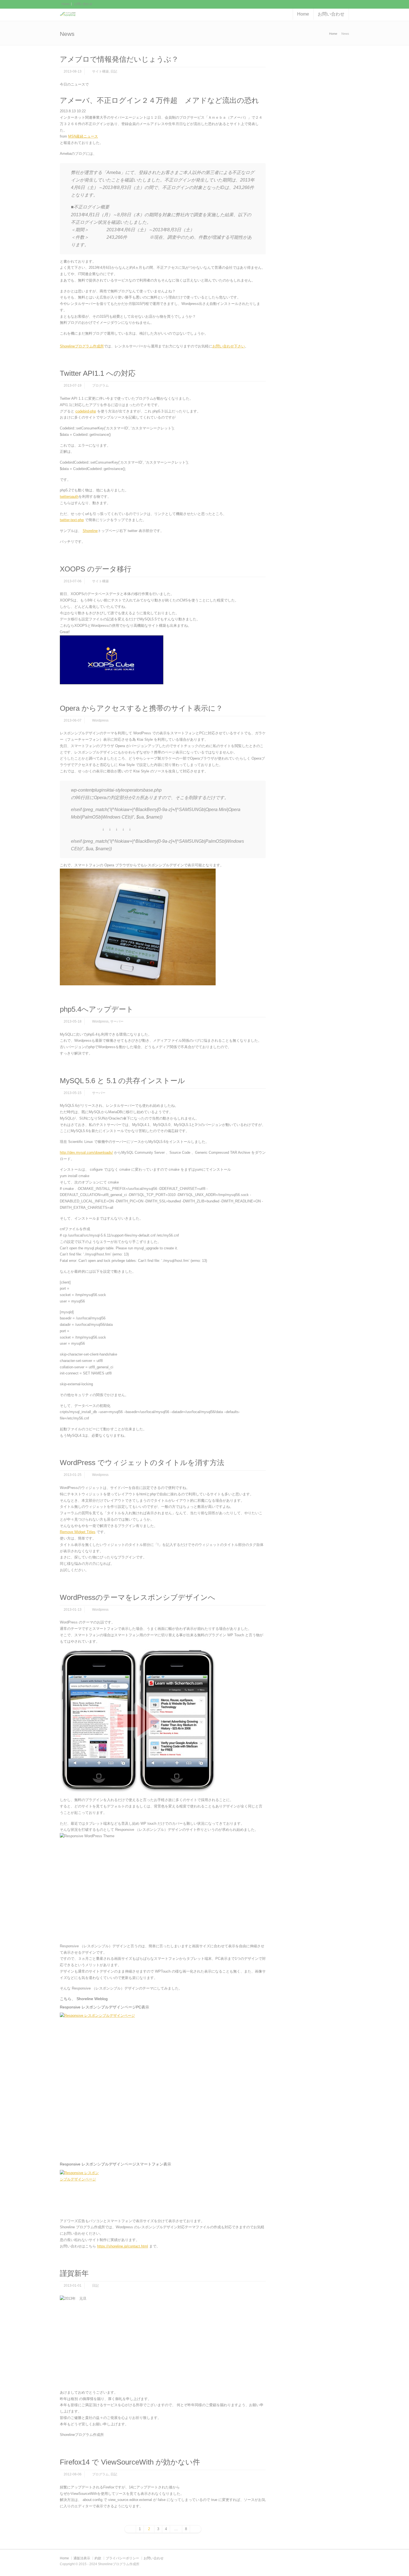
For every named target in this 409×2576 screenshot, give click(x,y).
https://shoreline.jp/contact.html (123, 2246)
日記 (114, 71)
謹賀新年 (74, 2273)
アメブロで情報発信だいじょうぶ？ (119, 59)
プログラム (100, 386)
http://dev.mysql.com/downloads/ (86, 1153)
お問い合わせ (83, 4)
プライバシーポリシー (122, 2558)
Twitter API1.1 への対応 (98, 373)
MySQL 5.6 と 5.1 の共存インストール (122, 1081)
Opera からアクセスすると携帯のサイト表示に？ (141, 708)
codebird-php (86, 411)
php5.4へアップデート (97, 1009)
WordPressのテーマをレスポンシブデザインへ (138, 1597)
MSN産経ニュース (83, 136)
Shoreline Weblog (92, 1999)
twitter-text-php (72, 520)
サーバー (117, 1021)
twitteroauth (69, 497)
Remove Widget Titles (78, 1532)
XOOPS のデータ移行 (96, 569)
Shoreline (90, 531)
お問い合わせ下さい (229, 346)
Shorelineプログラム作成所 (82, 346)
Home (66, 4)
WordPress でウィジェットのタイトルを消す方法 (142, 1463)
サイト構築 (100, 71)
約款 (98, 2558)
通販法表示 (82, 2558)
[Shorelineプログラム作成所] (68, 14)
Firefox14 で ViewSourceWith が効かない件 (130, 2462)
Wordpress (100, 720)
